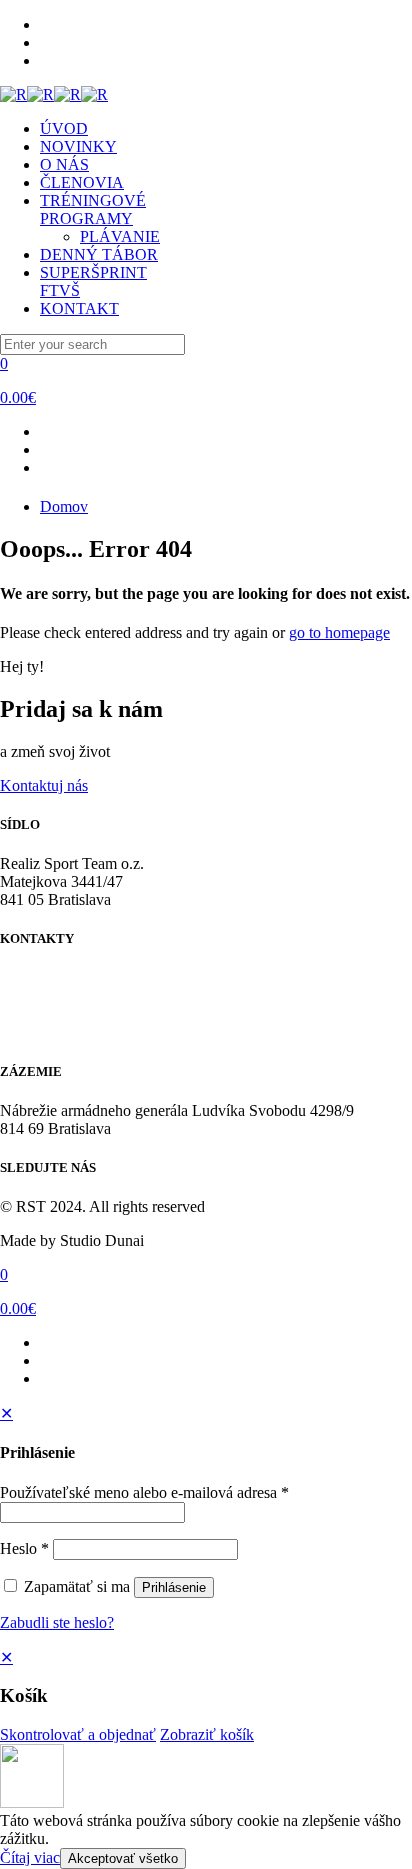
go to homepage (339, 632)
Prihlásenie (174, 1587)
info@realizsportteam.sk (76, 1013)
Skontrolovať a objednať (78, 1734)
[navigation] (206, 1696)
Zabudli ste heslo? (57, 1622)
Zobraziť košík (207, 1734)
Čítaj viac (30, 1857)
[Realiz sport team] (54, 94)
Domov (64, 506)
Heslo (24, 1548)
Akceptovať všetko (123, 1858)
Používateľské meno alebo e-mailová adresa (144, 1492)
